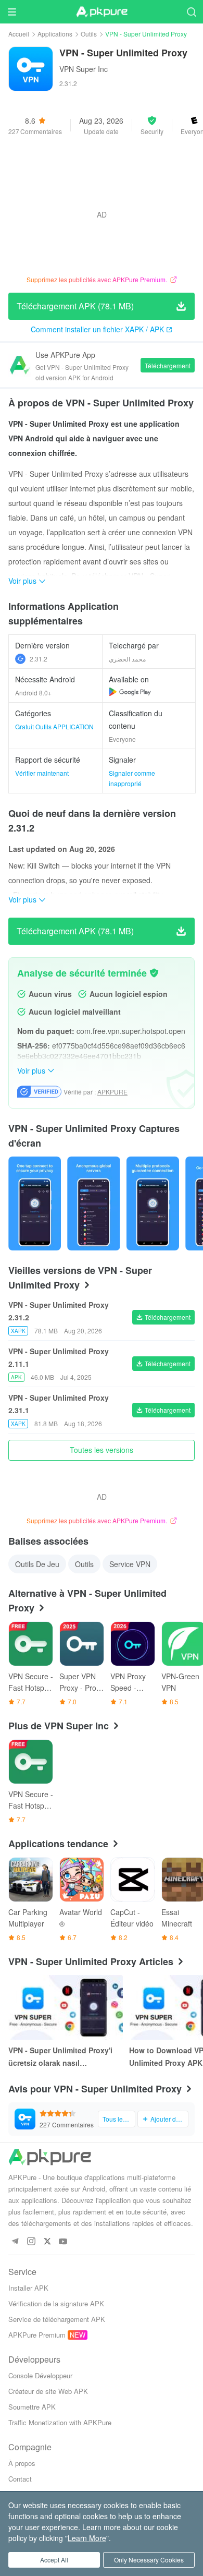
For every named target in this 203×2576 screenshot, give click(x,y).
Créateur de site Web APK (48, 2391)
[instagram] (31, 2242)
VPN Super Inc (84, 69)
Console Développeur (40, 2375)
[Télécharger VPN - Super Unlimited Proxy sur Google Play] (130, 692)
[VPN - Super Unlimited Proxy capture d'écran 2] (153, 1203)
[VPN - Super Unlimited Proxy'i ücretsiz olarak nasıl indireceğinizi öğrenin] (66, 2007)
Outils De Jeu (37, 1564)
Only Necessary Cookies (149, 2560)
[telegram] (15, 2242)
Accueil (19, 34)
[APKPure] (102, 12)
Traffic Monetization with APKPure (60, 2422)
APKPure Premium (37, 2335)
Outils (89, 34)
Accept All (54, 2560)
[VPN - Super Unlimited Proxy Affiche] (35, 1203)
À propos (22, 2463)
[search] (191, 12)
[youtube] (63, 2242)
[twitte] (47, 2242)
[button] (152, 125)
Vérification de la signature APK (56, 2303)
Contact (20, 2479)
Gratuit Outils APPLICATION (54, 726)
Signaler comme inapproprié (132, 778)
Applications (55, 34)
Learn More (87, 2538)
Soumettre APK (32, 2407)
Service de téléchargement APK (57, 2319)
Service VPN (130, 1564)
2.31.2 (39, 659)
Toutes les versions (102, 1450)
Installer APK (28, 2288)
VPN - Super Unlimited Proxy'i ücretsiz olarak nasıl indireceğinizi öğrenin (60, 2057)
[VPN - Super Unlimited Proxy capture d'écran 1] (93, 1203)
